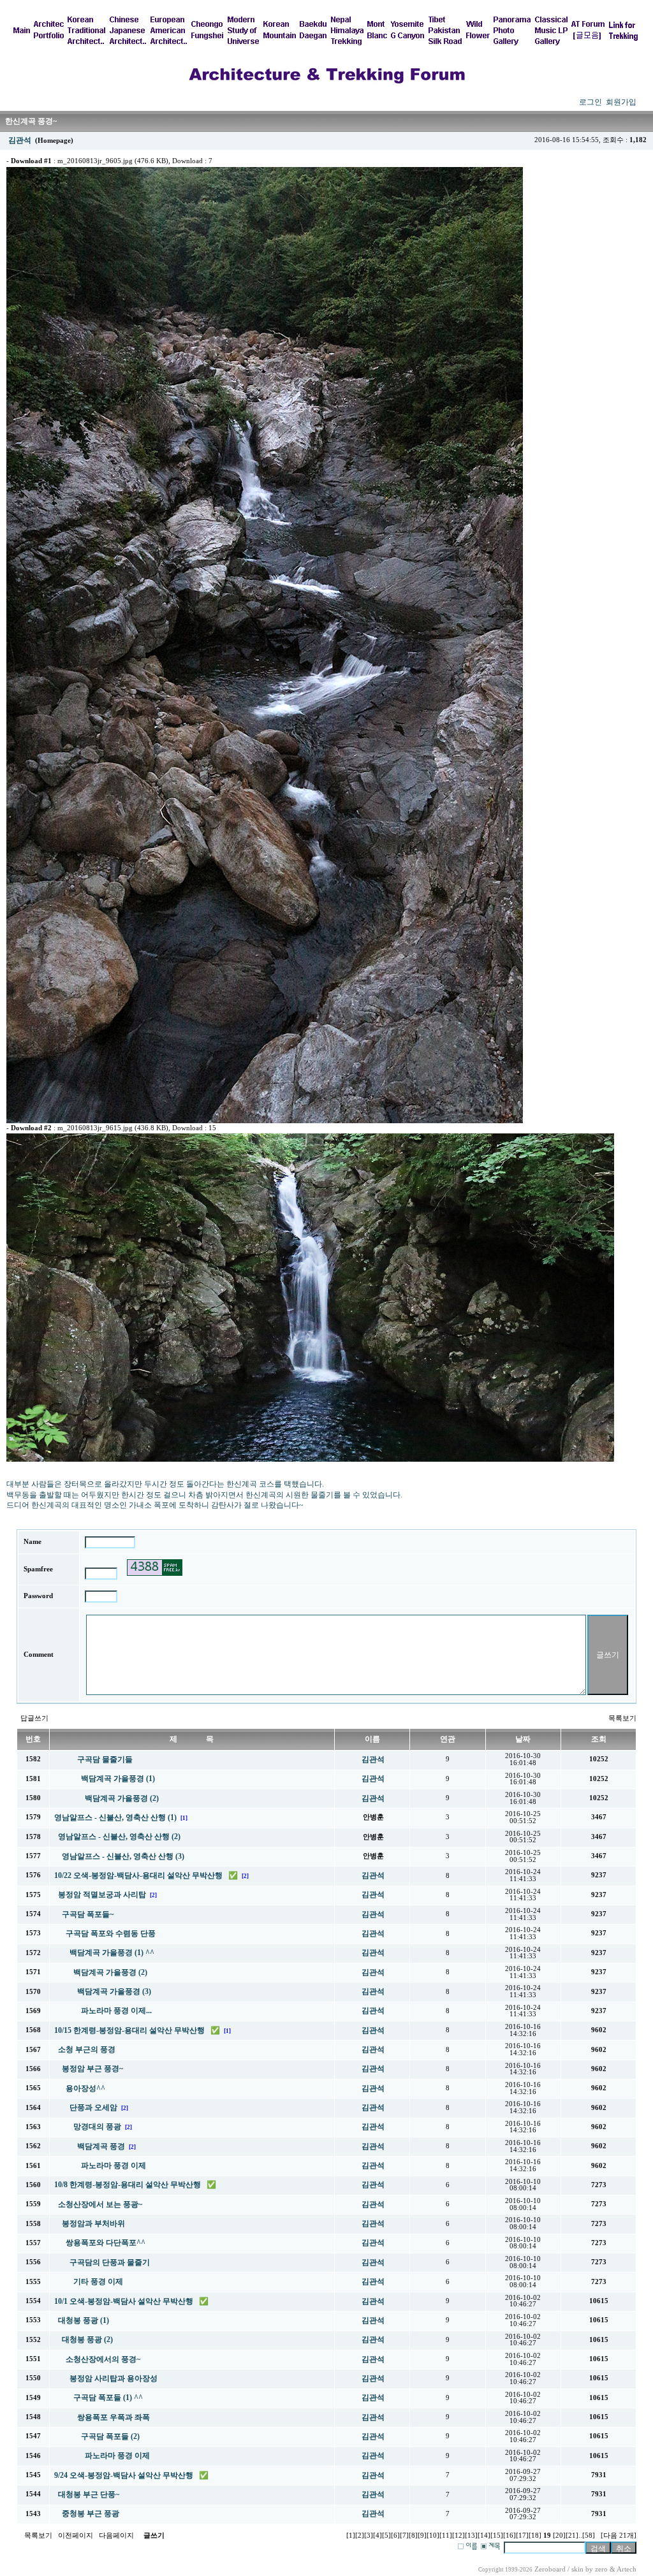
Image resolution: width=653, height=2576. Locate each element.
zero (601, 2569)
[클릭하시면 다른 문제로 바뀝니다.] (155, 1568)
